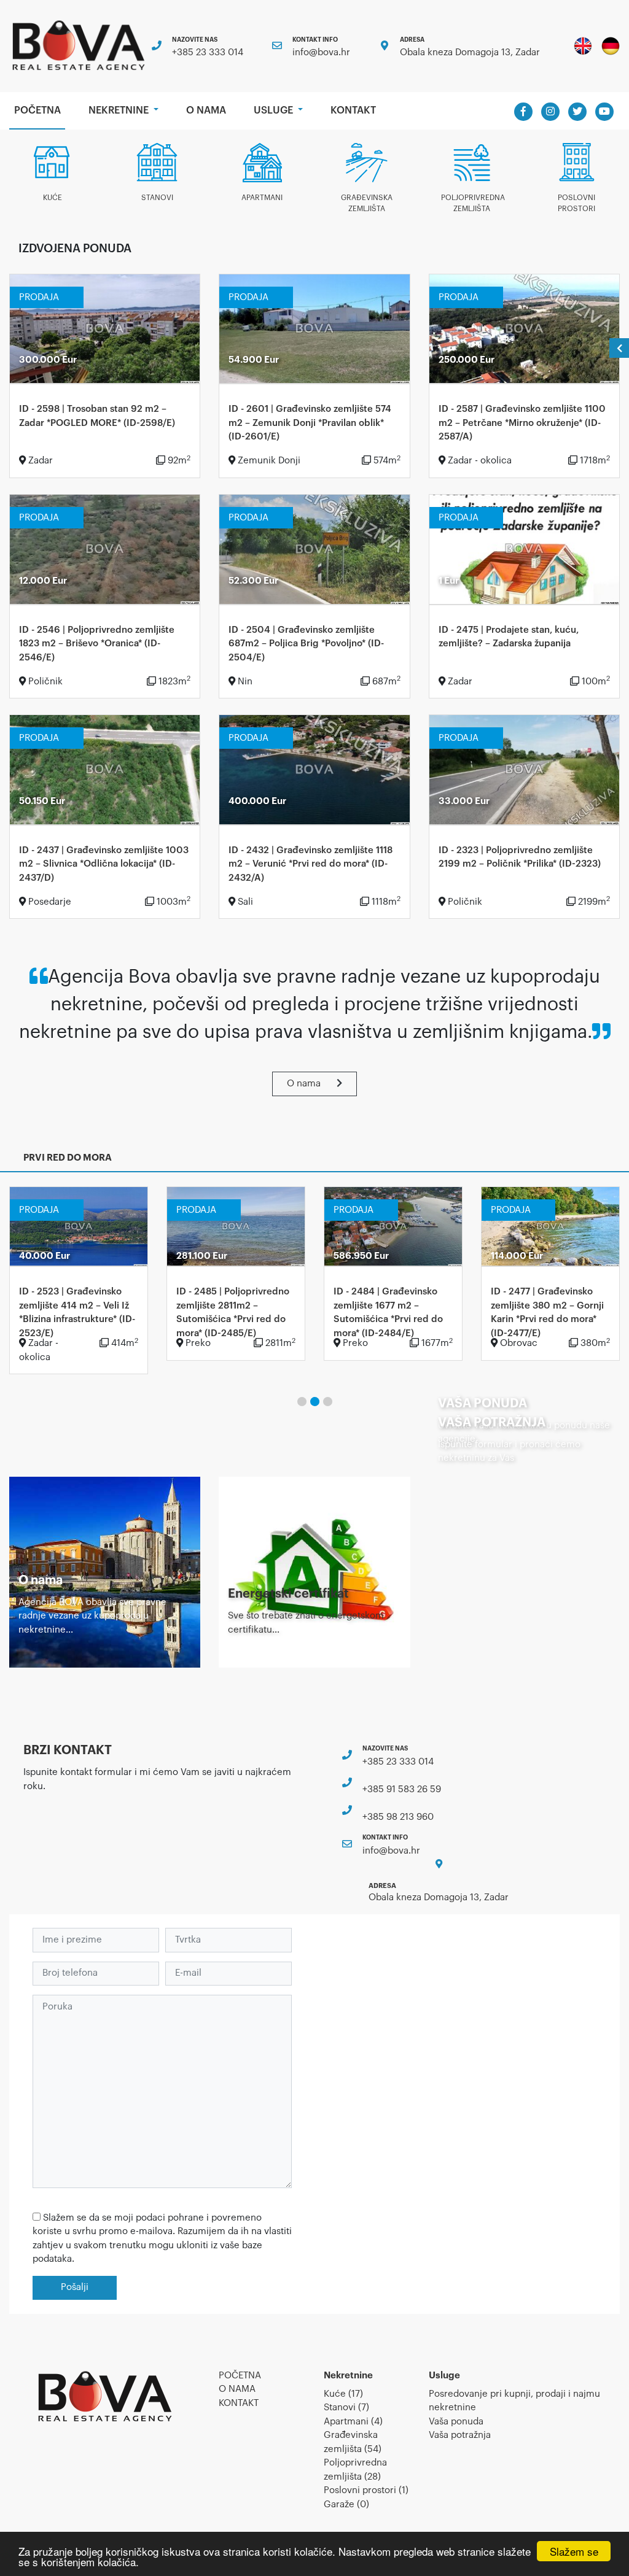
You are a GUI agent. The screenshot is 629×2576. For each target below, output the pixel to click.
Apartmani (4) (353, 2422)
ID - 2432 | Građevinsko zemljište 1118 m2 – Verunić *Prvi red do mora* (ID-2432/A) (311, 864)
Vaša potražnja (460, 2435)
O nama (206, 110)
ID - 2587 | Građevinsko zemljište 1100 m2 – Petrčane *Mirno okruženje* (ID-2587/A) (522, 423)
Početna (40, 110)
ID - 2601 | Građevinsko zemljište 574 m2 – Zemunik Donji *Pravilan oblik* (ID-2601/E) (310, 423)
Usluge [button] (275, 110)
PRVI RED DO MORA (68, 1158)
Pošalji (75, 2287)
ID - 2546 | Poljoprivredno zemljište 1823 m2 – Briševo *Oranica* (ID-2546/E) (97, 644)
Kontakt (353, 110)
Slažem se (574, 2551)
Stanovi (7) (346, 2408)
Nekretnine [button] (120, 110)
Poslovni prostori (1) (366, 2490)
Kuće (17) (343, 2394)
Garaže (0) (346, 2504)
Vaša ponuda (456, 2422)
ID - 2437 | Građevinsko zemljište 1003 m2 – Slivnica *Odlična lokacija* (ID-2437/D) (104, 864)
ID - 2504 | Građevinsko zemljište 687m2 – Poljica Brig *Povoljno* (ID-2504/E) (306, 644)
